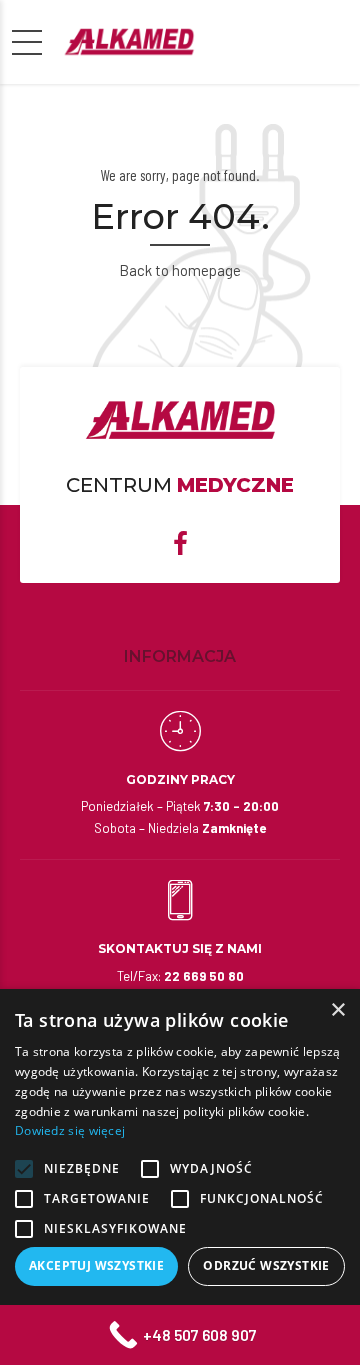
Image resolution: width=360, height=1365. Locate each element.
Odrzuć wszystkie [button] (266, 1265)
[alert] (180, 1177)
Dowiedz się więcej (70, 1130)
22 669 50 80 (204, 976)
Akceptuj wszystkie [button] (96, 1265)
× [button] (337, 1010)
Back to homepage (180, 270)
